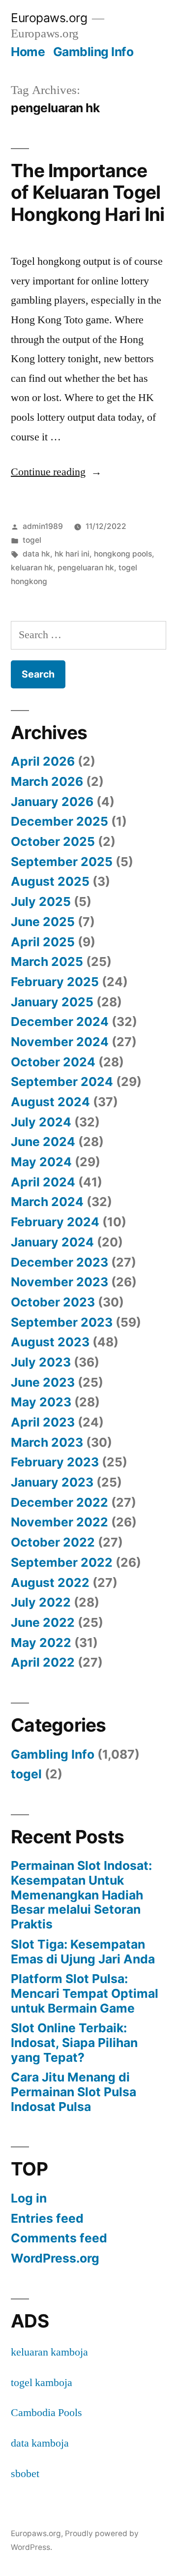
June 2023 (43, 1382)
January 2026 (52, 802)
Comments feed (59, 2238)
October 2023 (53, 1302)
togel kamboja (42, 2383)
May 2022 (41, 1643)
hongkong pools (123, 554)
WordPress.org (55, 2258)
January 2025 (52, 1002)
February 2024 (55, 1222)
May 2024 (41, 1162)
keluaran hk (32, 568)
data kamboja (40, 2443)
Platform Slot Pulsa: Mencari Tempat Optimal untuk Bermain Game (85, 1993)
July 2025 (41, 901)
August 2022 (50, 1583)
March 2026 (47, 781)
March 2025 (47, 962)
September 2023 (62, 1322)
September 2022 (62, 1562)
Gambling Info (93, 52)
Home (28, 52)
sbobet (25, 2474)
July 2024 (41, 1122)
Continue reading (56, 472)
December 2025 (59, 821)
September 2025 (62, 862)
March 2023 (47, 1442)
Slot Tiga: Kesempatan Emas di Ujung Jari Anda (83, 1952)
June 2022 (43, 1622)
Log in (29, 2198)
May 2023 (41, 1402)
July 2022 (41, 1602)
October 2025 (53, 841)
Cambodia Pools (46, 2413)
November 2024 (60, 1042)
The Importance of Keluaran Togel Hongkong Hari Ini (88, 192)
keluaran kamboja (49, 2352)
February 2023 (55, 1462)
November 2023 (59, 1282)
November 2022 (59, 1522)
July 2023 (41, 1362)
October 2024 (53, 1062)
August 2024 (50, 1102)
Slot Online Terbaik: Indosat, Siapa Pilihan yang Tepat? (74, 2042)
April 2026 (43, 761)
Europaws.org (49, 18)
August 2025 (50, 881)
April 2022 (43, 1662)
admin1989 (43, 526)
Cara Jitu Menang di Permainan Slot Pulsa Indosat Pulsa (74, 2092)
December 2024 (60, 1022)
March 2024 (47, 1202)
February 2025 (55, 982)
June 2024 (43, 1142)
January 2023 (52, 1482)
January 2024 (52, 1242)
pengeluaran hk (86, 568)
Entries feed (47, 2218)
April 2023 (43, 1422)
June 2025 (43, 922)
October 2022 (53, 1542)
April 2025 (43, 942)
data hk (36, 554)
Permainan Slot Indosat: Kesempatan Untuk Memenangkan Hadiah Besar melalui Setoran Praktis (81, 1895)
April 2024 (43, 1182)
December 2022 (59, 1502)
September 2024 (62, 1082)
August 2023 (50, 1342)
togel (32, 540)
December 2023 (59, 1262)
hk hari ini (72, 554)
